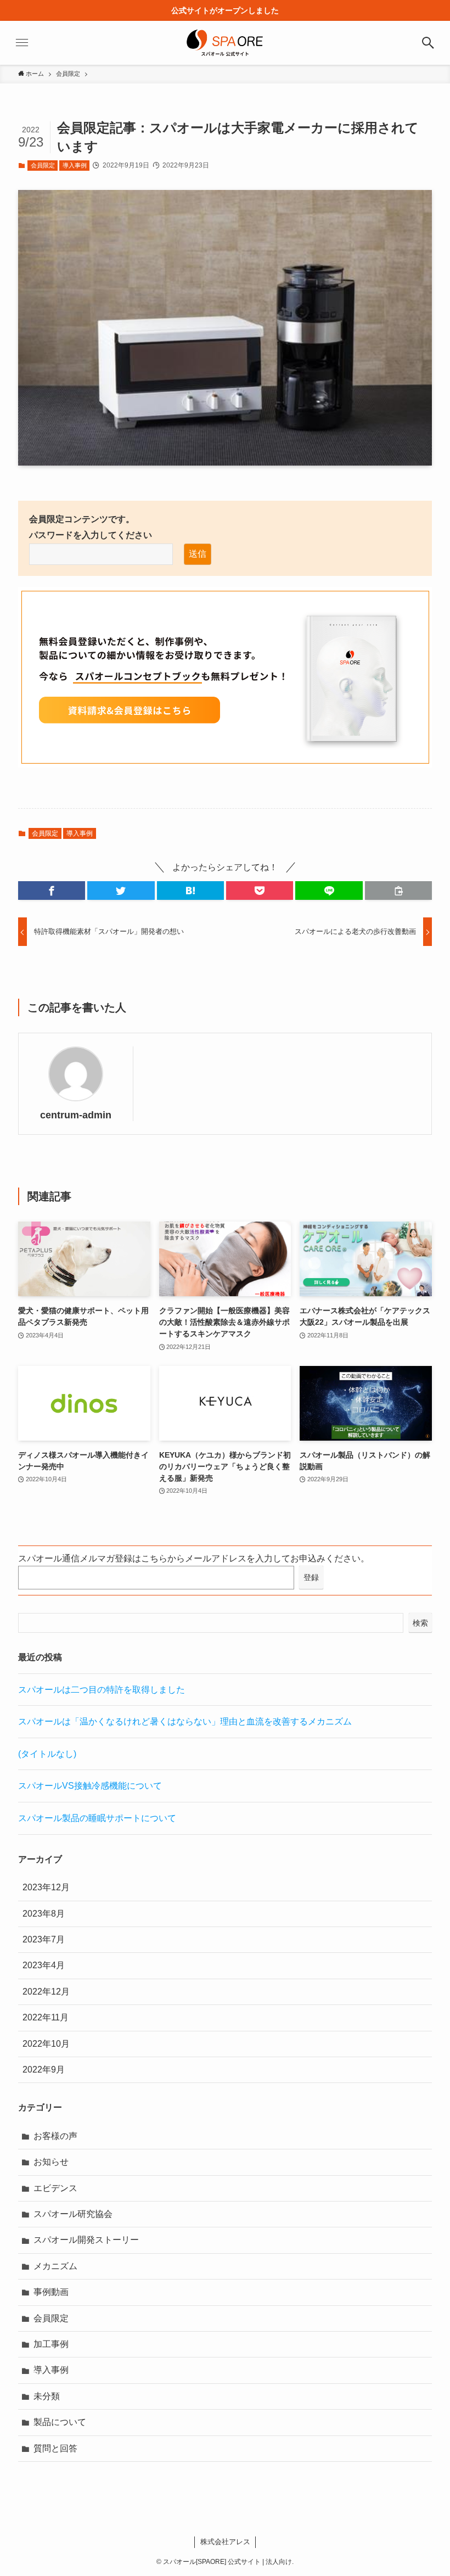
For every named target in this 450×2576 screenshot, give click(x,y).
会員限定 (43, 165)
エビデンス (55, 2188)
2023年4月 (44, 1965)
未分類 (47, 2396)
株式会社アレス (225, 2542)
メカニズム (55, 2266)
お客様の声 (55, 2136)
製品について (60, 2422)
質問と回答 (55, 2448)
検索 (420, 1623)
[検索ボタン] (428, 43)
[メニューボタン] (22, 43)
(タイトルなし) (47, 1754)
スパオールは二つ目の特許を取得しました (102, 1690)
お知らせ (51, 2162)
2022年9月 (44, 2070)
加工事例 (51, 2344)
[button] (52, 891)
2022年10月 (46, 2044)
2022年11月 (46, 2017)
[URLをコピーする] (398, 891)
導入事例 (75, 165)
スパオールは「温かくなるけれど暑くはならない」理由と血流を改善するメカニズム (185, 1721)
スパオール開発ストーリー (86, 2240)
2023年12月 (46, 1887)
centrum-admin (76, 1115)
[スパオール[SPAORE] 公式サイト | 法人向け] (225, 43)
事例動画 (51, 2292)
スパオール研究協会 (73, 2214)
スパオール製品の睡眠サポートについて (97, 1818)
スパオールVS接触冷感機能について (90, 1786)
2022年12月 (46, 1992)
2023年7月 (44, 1939)
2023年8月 (44, 1914)
